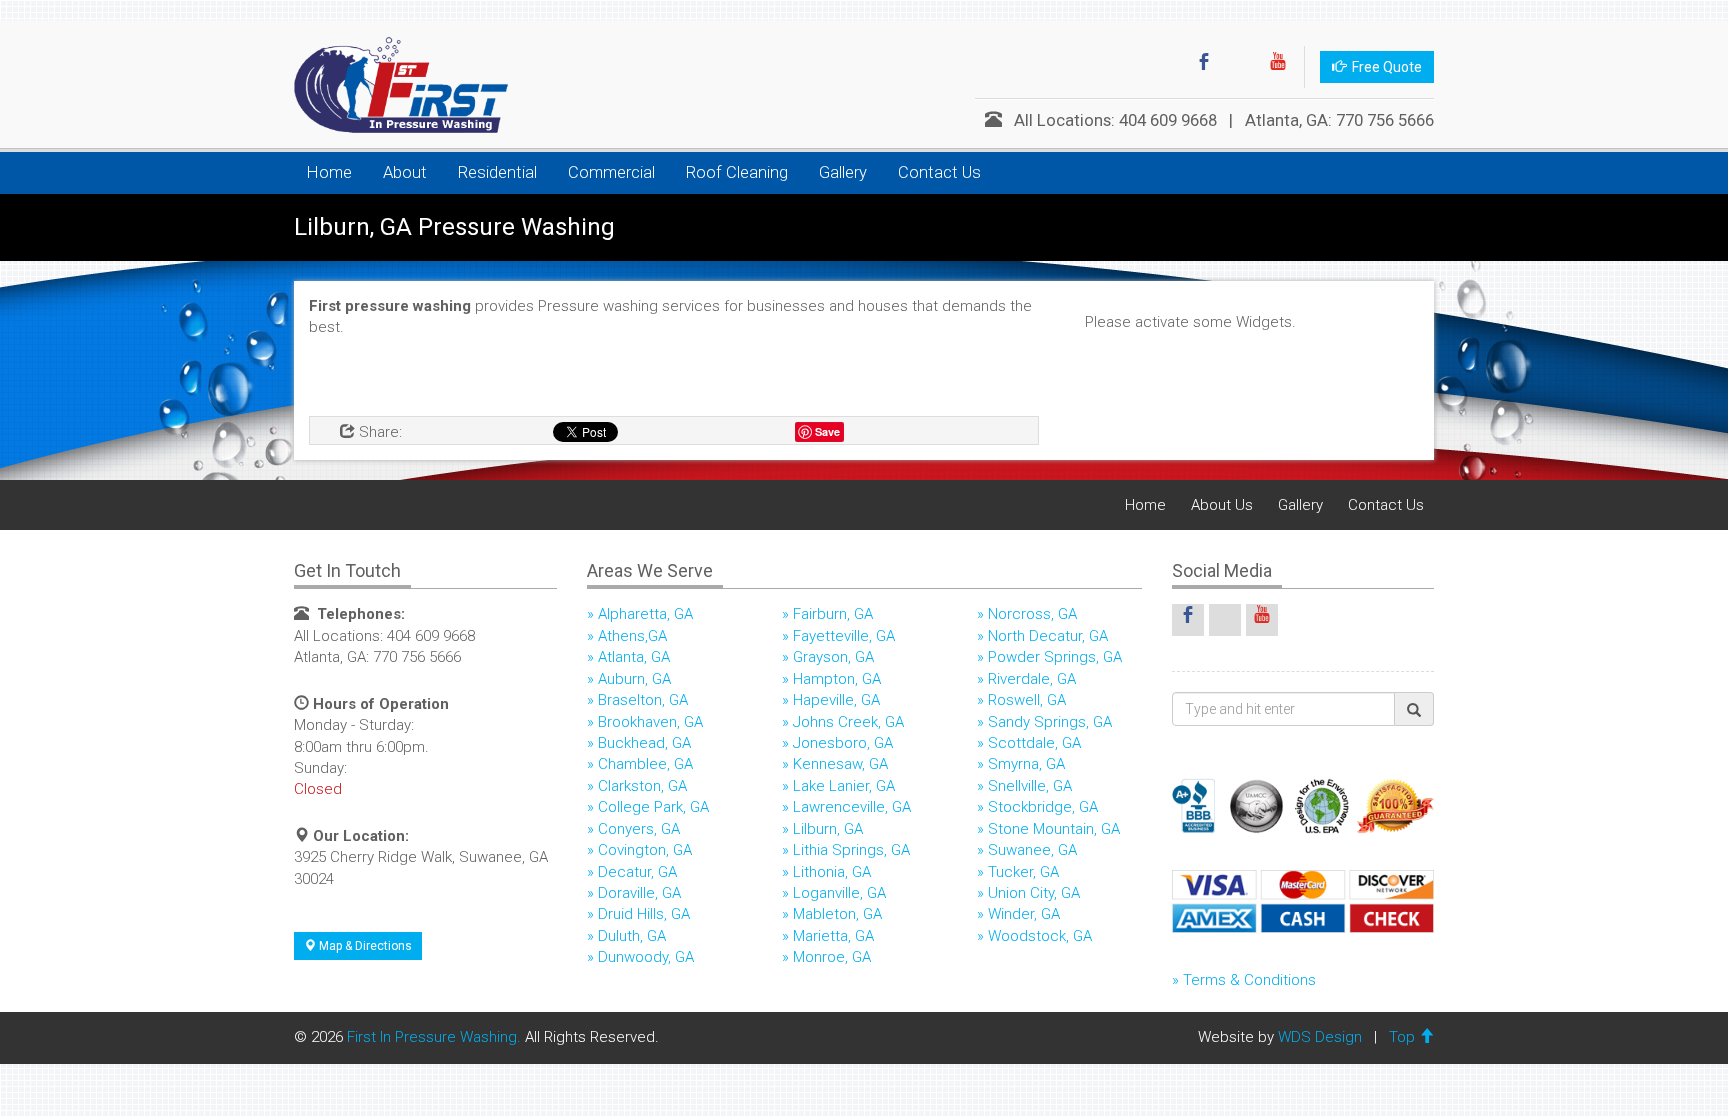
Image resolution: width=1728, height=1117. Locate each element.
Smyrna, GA (1026, 764)
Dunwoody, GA (646, 957)
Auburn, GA (634, 679)
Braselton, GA (643, 700)
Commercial (611, 172)
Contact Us (939, 172)
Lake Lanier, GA (844, 786)
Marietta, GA (833, 936)
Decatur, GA (637, 872)
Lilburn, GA (828, 829)
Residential (497, 172)
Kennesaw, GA (840, 764)
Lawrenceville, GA (852, 807)
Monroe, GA (832, 957)
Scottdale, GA (1034, 743)
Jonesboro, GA (843, 743)
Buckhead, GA (644, 743)
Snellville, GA (1030, 786)
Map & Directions (364, 946)
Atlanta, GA (634, 657)
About (405, 172)
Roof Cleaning (737, 172)
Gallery (843, 172)
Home (329, 172)
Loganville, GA (839, 893)
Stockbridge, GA (1043, 807)
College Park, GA (653, 807)
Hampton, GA (837, 679)
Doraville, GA (639, 893)
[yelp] (1241, 67)
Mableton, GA (837, 914)
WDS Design (1320, 1037)
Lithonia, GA (832, 872)
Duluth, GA (632, 936)
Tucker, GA (1023, 872)
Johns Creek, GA (848, 722)
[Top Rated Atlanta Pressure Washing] (394, 85)
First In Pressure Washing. (434, 1037)
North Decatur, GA (1048, 636)
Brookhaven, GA (650, 722)
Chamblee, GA (645, 764)
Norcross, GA (1032, 614)
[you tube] (1278, 67)
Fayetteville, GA (844, 636)
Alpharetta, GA (645, 614)
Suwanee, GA (1032, 850)
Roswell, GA (1027, 700)
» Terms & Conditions (1244, 980)
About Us (1222, 505)
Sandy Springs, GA (1050, 722)
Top (1404, 1037)
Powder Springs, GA (1055, 657)
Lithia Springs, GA (851, 850)
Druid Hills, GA (644, 914)
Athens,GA (632, 636)
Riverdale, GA (1032, 679)
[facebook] (1204, 67)
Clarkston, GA (642, 786)
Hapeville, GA (836, 700)
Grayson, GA (833, 657)
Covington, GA (645, 850)
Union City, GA (1034, 893)
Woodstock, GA (1040, 936)
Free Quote (1384, 67)
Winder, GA (1024, 914)
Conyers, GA (639, 829)
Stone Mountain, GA (1054, 829)
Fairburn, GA (833, 614)
